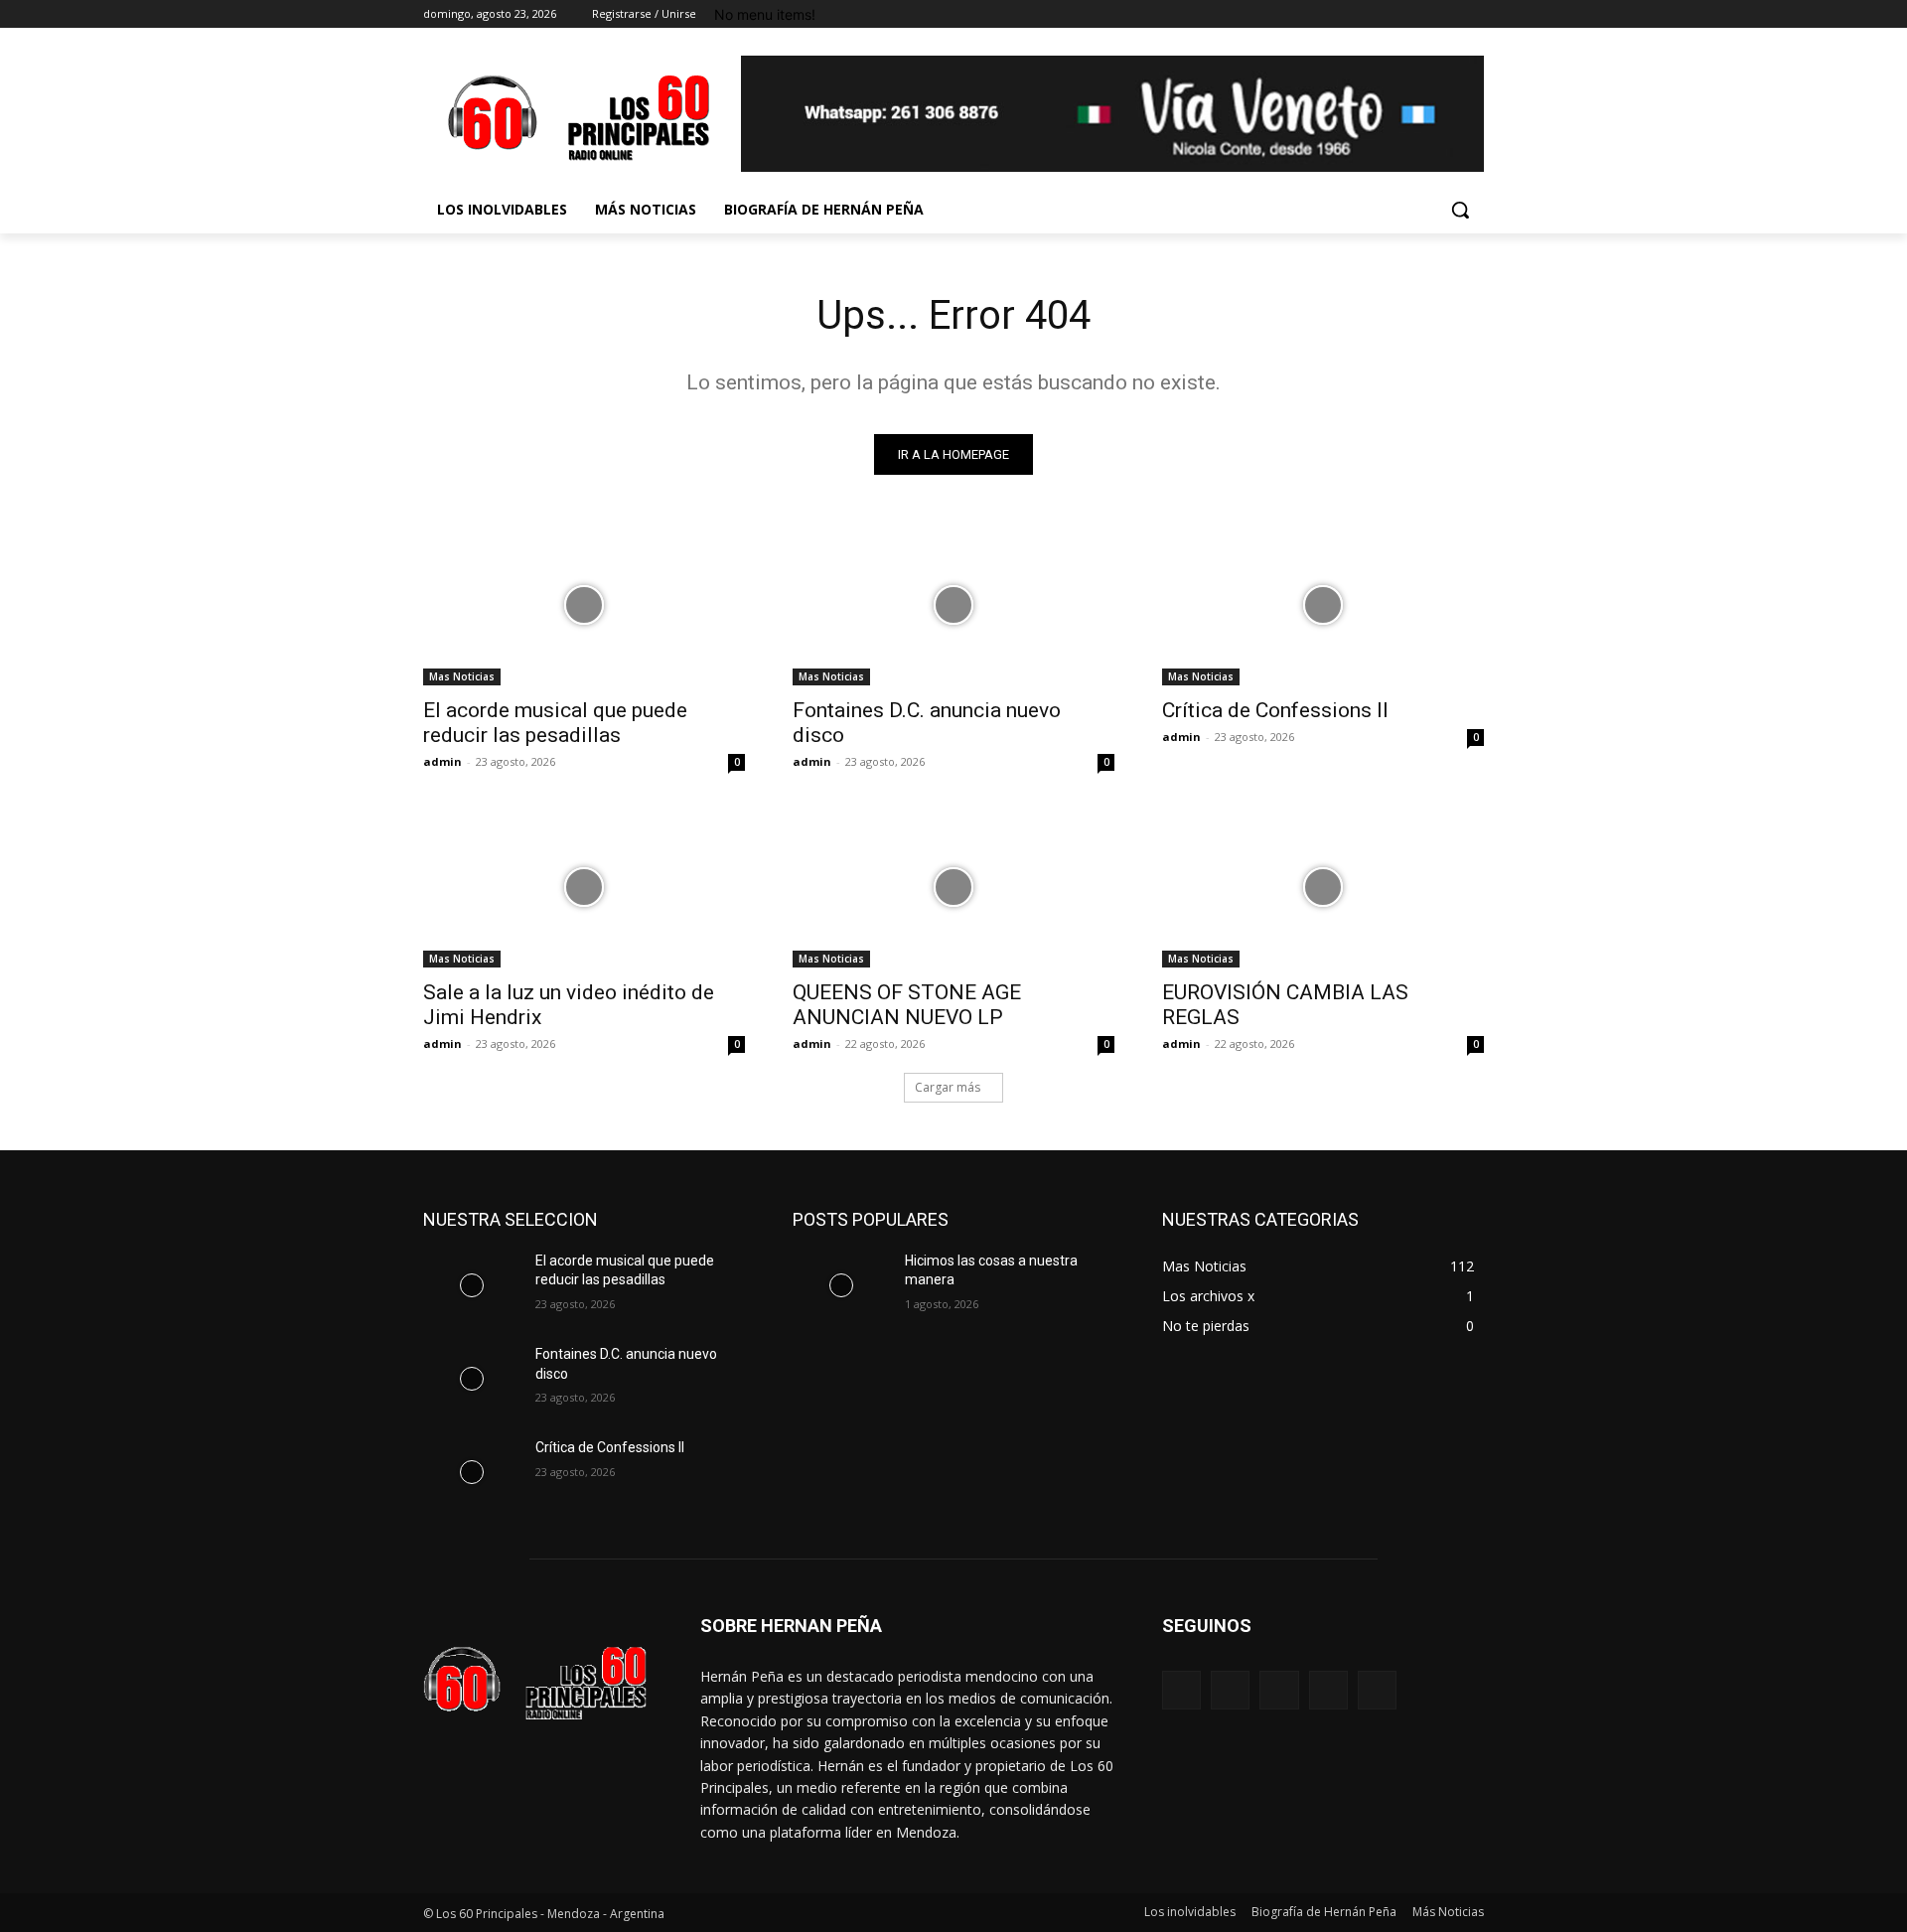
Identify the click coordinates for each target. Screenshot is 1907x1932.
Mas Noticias (462, 676)
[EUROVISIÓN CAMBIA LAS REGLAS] (1323, 887)
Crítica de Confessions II (1275, 710)
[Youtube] (1472, 14)
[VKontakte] (1377, 1690)
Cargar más (948, 1087)
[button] (1460, 210)
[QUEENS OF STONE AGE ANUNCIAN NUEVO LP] (953, 887)
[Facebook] (1362, 14)
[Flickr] (1279, 1690)
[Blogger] (1181, 1690)
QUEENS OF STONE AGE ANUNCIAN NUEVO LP (907, 1005)
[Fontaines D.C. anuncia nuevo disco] (953, 605)
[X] (1418, 14)
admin (442, 761)
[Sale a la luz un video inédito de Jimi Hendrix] (584, 887)
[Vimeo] (1445, 14)
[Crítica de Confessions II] (1323, 605)
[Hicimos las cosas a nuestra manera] (841, 1285)
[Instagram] (1390, 14)
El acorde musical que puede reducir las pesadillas (555, 723)
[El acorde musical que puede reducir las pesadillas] (584, 605)
